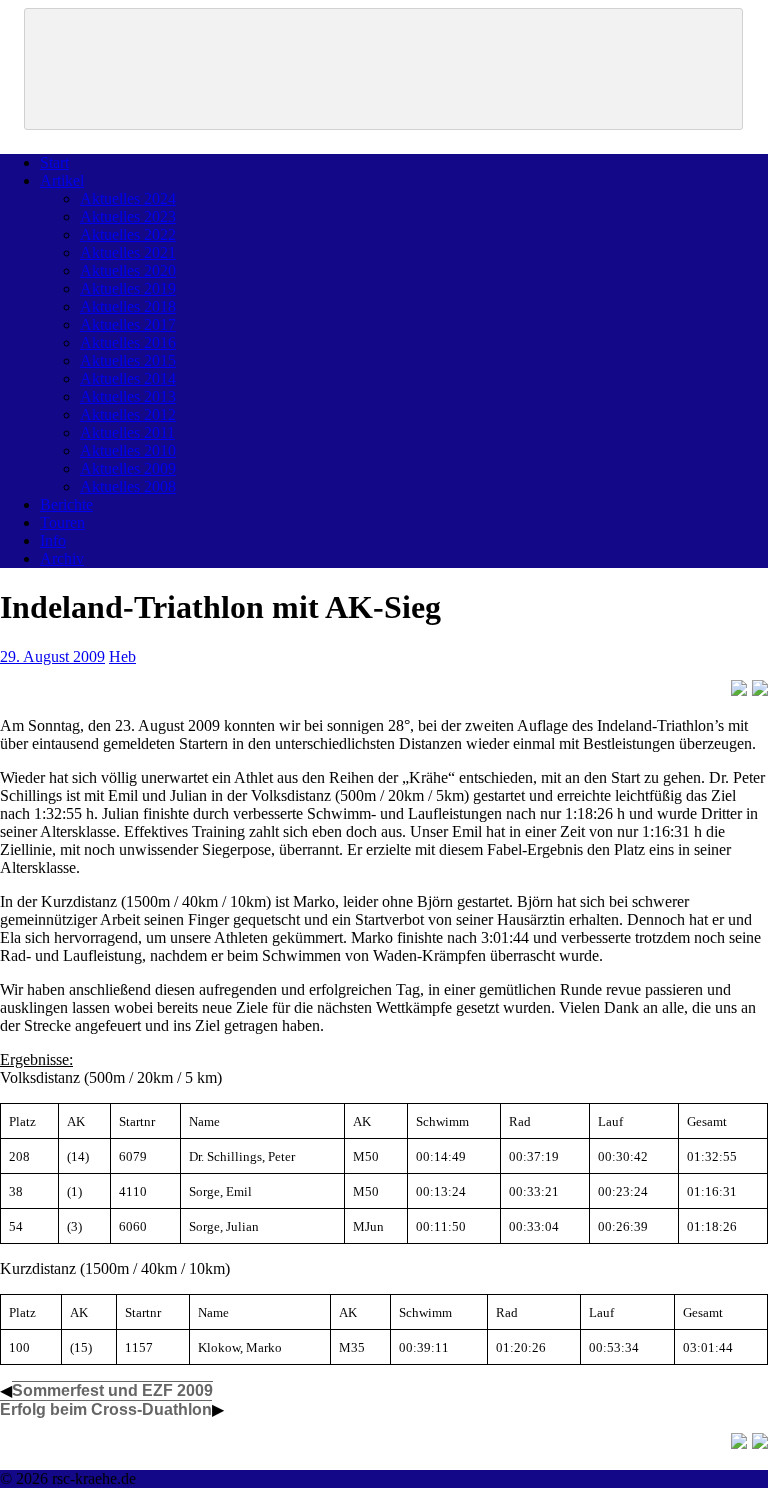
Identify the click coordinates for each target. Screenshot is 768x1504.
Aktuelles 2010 (128, 450)
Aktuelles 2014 (128, 378)
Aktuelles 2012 (128, 414)
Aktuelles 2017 (128, 324)
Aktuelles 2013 (128, 396)
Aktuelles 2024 (128, 198)
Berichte (66, 504)
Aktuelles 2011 (127, 432)
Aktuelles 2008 (128, 486)
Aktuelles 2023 (128, 216)
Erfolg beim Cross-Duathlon (106, 1409)
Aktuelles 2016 (128, 342)
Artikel (62, 180)
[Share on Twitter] (760, 688)
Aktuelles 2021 (128, 252)
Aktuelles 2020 (128, 270)
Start (54, 162)
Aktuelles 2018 (128, 306)
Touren (62, 522)
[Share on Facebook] (739, 688)
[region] (383, 69)
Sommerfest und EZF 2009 (112, 1390)
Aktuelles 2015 (128, 360)
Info (53, 540)
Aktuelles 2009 (128, 468)
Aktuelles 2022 (128, 234)
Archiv (62, 558)
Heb (122, 656)
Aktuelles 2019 (128, 288)
